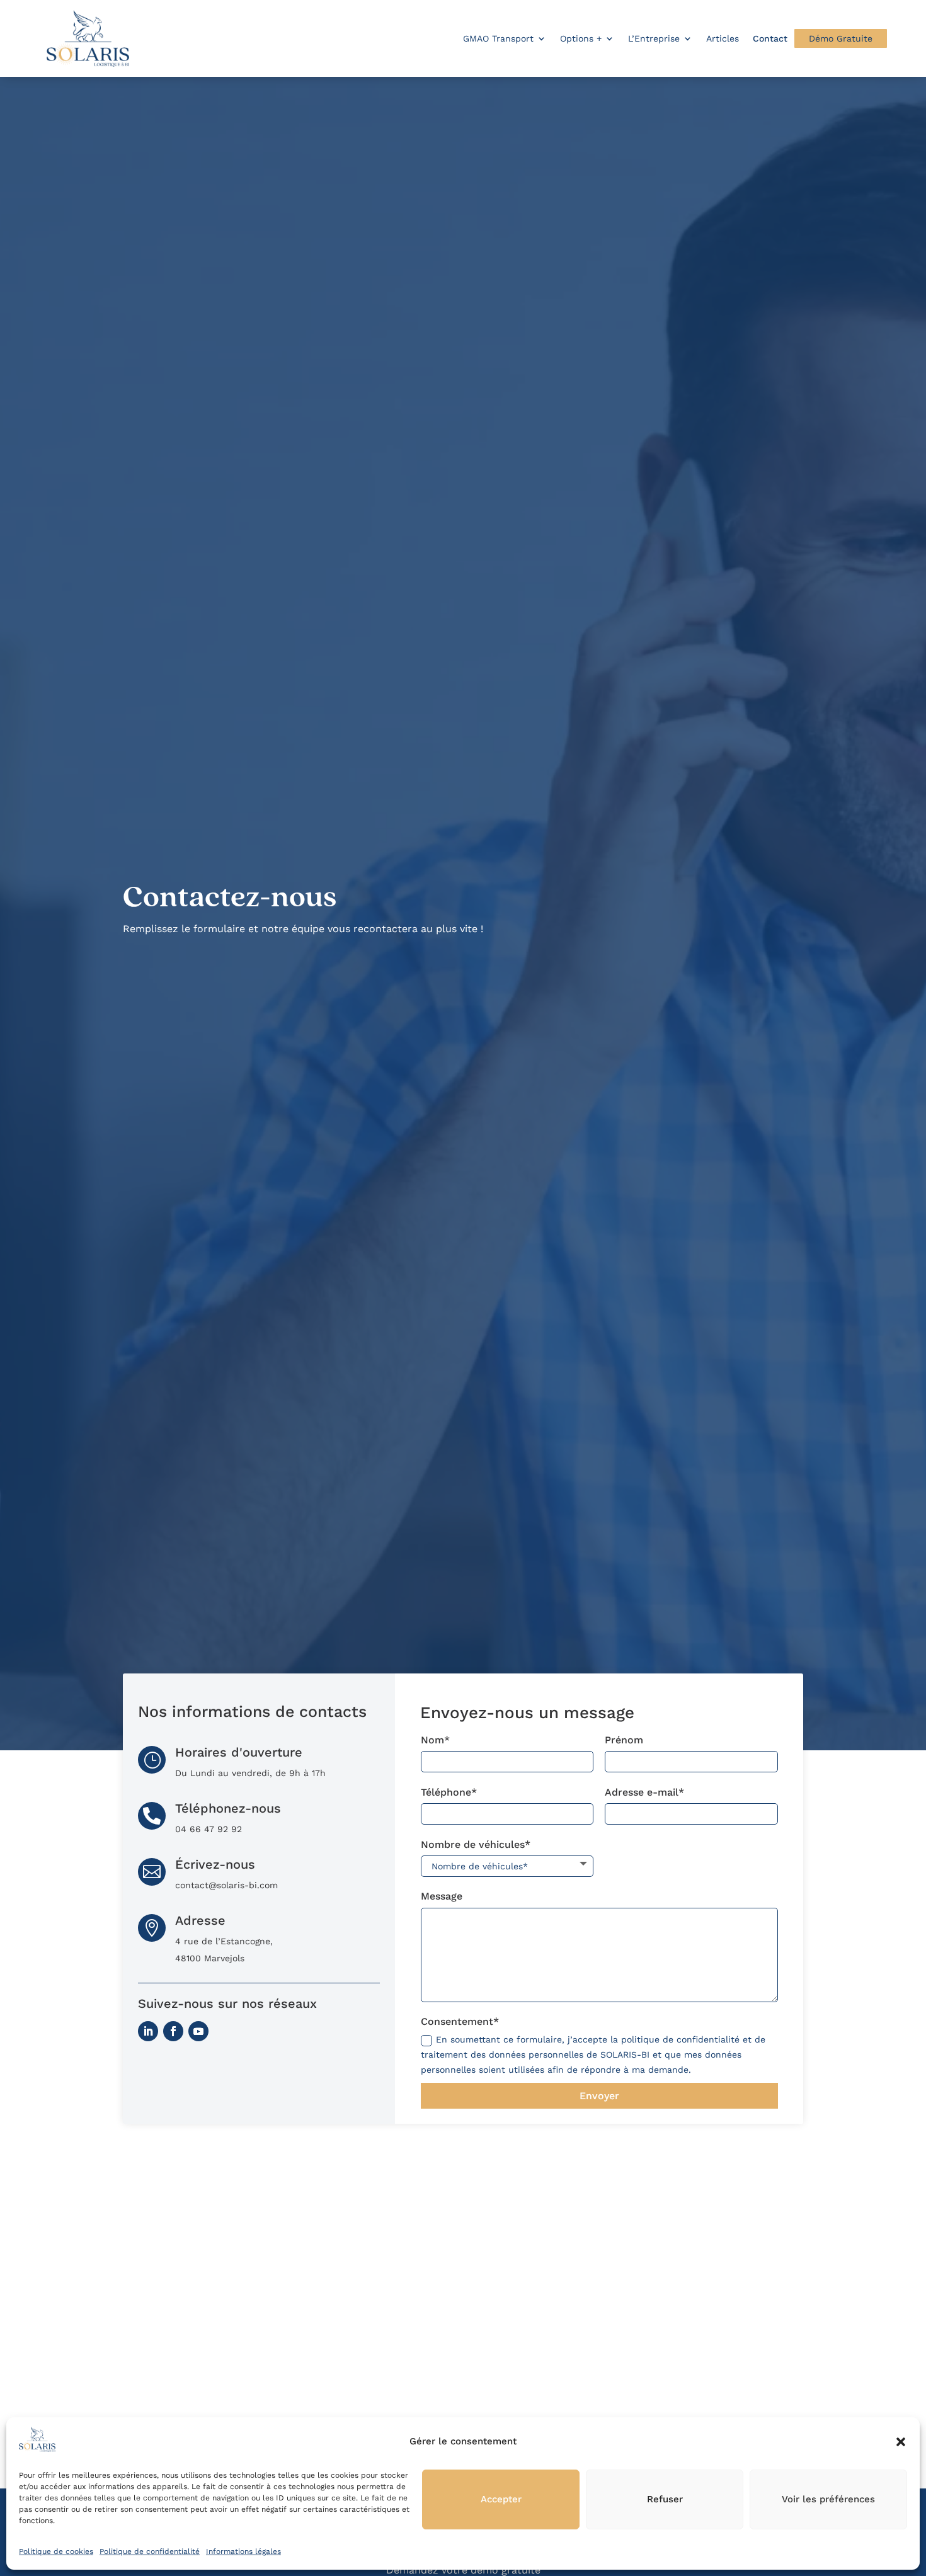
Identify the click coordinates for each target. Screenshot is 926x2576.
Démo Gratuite (841, 38)
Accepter (501, 2499)
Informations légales (243, 2551)
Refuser (665, 2499)
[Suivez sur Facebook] (173, 2031)
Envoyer (599, 2096)
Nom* (435, 1740)
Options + (581, 38)
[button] (901, 2442)
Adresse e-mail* (644, 1792)
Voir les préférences (828, 2499)
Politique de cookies (56, 2551)
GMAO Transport (498, 38)
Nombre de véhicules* (476, 1844)
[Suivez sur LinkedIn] (148, 2031)
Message (442, 1896)
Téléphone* (449, 1792)
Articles (723, 38)
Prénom (624, 1740)
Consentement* (460, 2021)
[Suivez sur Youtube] (198, 2031)
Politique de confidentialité (150, 2551)
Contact (770, 38)
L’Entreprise (654, 38)
